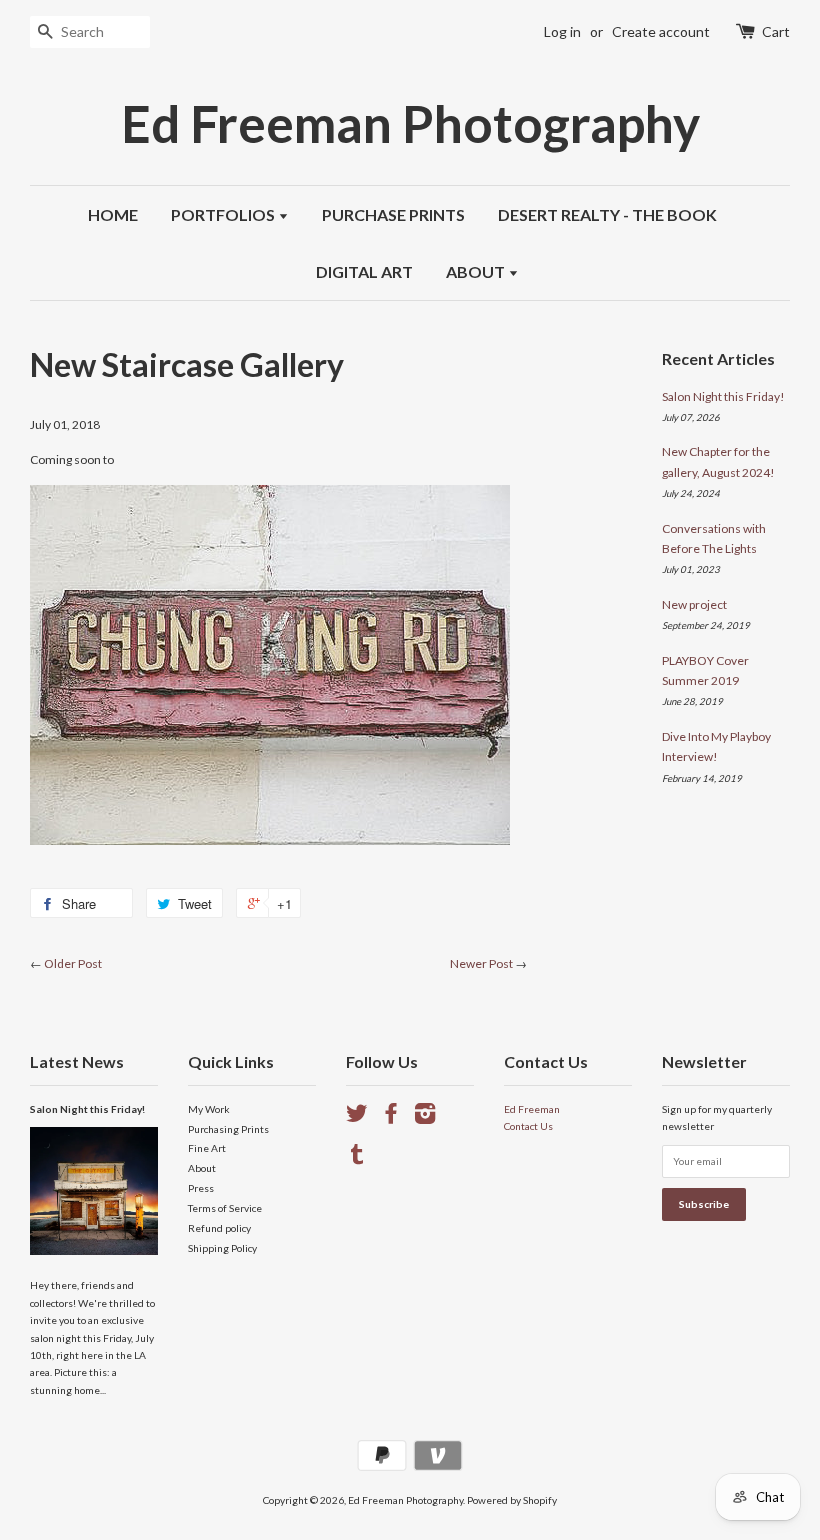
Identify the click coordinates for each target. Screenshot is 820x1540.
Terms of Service (225, 1208)
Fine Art (207, 1148)
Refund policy (219, 1228)
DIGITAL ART (364, 271)
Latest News (77, 1061)
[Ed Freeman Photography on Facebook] (391, 1118)
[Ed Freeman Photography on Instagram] (425, 1118)
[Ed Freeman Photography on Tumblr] (357, 1159)
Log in (562, 31)
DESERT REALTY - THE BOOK (607, 214)
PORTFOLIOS (224, 214)
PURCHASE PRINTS (393, 214)
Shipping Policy (222, 1248)
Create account (661, 31)
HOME (113, 214)
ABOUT (477, 271)
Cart (776, 31)
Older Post (73, 963)
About (202, 1168)
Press (201, 1188)
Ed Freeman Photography (410, 123)
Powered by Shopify (512, 1500)
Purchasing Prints (228, 1129)
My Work (209, 1109)
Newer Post (481, 963)
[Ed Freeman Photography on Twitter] (357, 1118)
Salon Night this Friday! (723, 396)
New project (694, 604)
